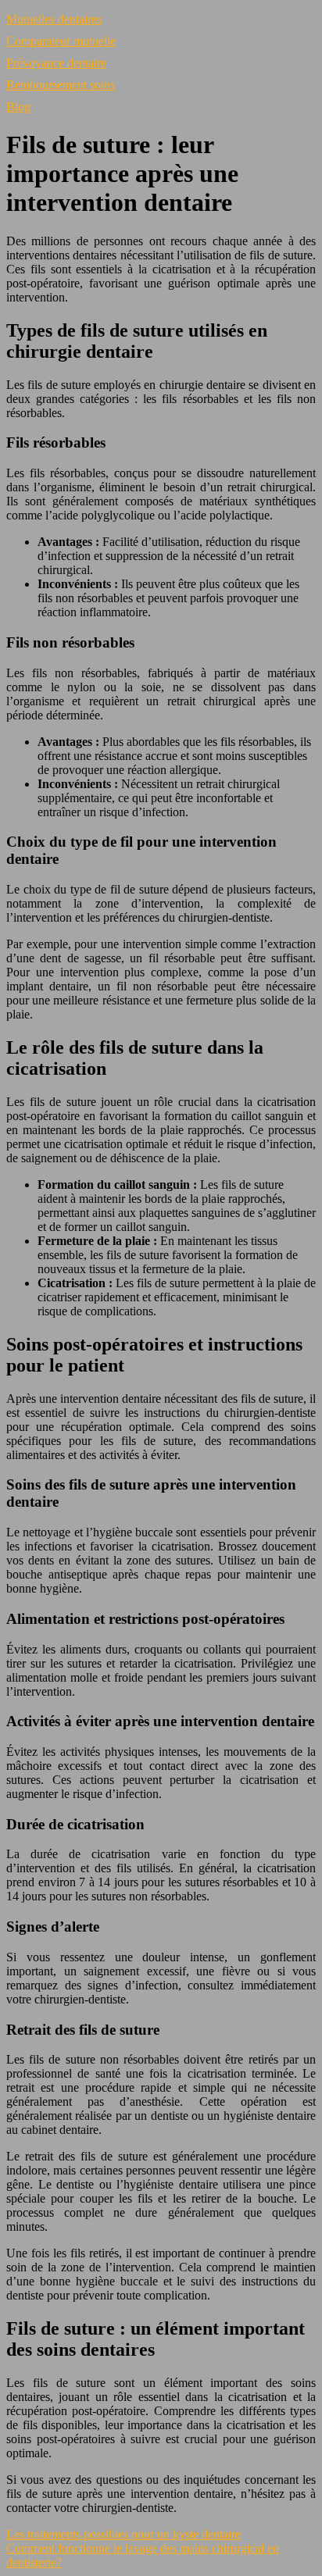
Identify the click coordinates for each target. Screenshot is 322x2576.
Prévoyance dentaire (56, 63)
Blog (18, 107)
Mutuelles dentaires (54, 19)
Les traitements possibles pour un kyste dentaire (123, 2534)
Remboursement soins (61, 85)
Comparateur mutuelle (61, 41)
